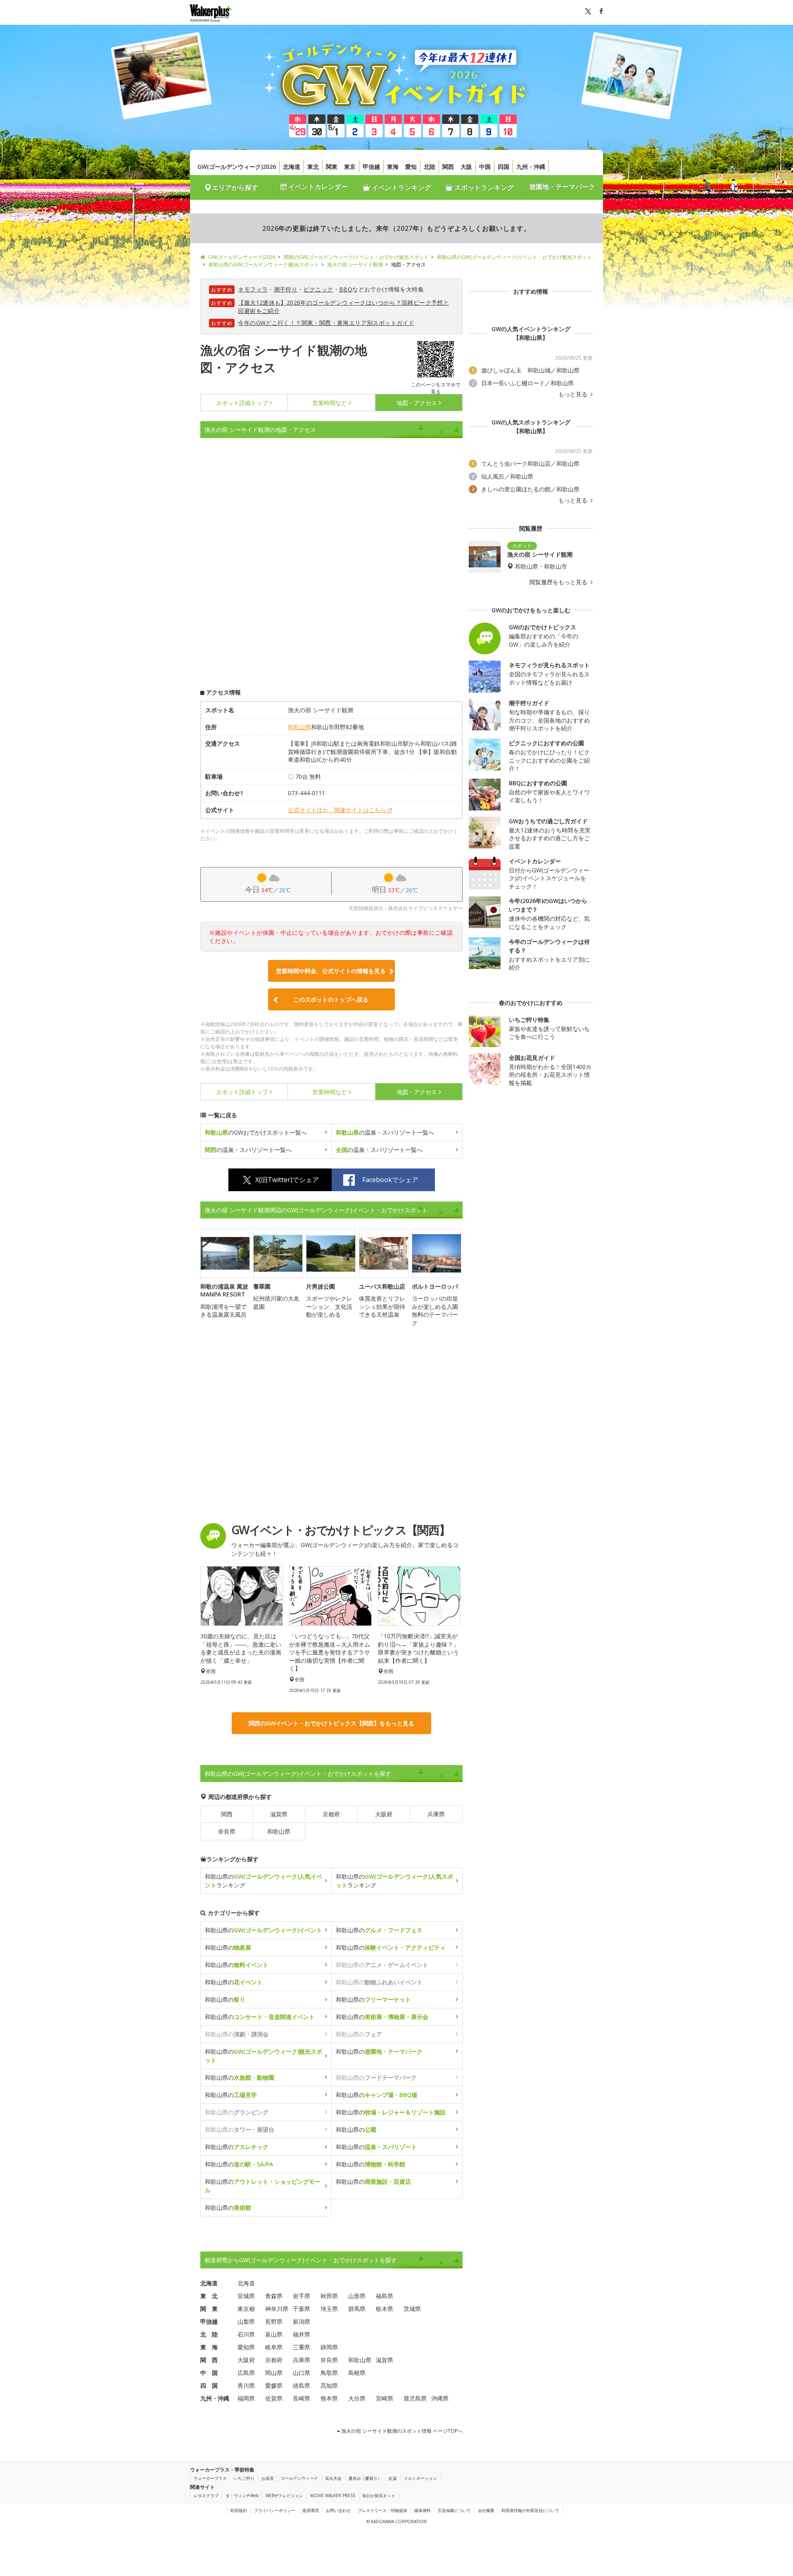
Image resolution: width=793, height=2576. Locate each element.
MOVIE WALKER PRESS (333, 2495)
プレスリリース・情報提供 (382, 2510)
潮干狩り (286, 289)
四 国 (209, 2385)
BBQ (346, 289)
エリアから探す (235, 187)
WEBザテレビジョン (284, 2495)
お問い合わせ (338, 2510)
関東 (332, 167)
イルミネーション (420, 2478)
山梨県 (246, 2321)
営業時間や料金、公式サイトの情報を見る (331, 971)
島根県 (357, 2373)
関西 (448, 167)
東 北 (209, 2296)
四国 (503, 167)
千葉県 (302, 2309)
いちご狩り (244, 2478)
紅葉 (393, 2478)
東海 (393, 167)
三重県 (302, 2347)
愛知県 (246, 2347)
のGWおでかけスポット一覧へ (256, 1132)
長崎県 (302, 2398)
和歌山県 (299, 727)
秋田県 (329, 2296)
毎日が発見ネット (379, 2495)
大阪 (466, 167)
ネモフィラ (253, 289)
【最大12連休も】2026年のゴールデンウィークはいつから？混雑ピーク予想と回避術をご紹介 (343, 307)
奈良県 (227, 1831)
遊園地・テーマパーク (562, 187)
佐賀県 (274, 2398)
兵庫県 (436, 1814)
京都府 (331, 1814)
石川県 (246, 2334)
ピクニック (318, 289)
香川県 (246, 2385)
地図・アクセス (417, 403)
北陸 (430, 167)
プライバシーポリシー (275, 2510)
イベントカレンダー (317, 187)
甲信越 (371, 167)
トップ (242, 403)
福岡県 (246, 2398)
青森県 (274, 2296)
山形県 (357, 2296)
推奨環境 (311, 2510)
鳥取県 (329, 2373)
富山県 (274, 2334)
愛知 (411, 167)
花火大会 (333, 2478)
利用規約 (239, 2510)
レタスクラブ (206, 2495)
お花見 (268, 2478)
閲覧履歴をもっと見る (559, 582)
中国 (485, 167)
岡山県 (274, 2373)
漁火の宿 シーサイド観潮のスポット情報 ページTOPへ (401, 2431)
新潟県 (302, 2321)
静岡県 (329, 2347)
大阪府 (384, 1814)
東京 (350, 167)
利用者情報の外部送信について (530, 2510)
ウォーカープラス (210, 2478)
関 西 (209, 2360)
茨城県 (412, 2309)
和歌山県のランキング (264, 1881)
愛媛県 (274, 2385)
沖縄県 (440, 2398)
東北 (313, 167)
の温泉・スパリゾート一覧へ (385, 1132)
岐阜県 (274, 2347)
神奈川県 (277, 2309)
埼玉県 (329, 2309)
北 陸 (209, 2334)
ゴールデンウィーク (299, 2478)
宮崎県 (385, 2398)
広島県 (246, 2373)
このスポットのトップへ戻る (331, 999)
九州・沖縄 (531, 167)
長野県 (274, 2321)
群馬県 (357, 2309)
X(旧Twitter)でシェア (287, 1180)
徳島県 (302, 2385)
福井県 (302, 2334)
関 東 (209, 2309)
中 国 (209, 2373)
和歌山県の (264, 1930)
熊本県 (329, 2398)
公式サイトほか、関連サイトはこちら (337, 810)
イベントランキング (401, 187)
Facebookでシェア (390, 1180)
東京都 (246, 2309)
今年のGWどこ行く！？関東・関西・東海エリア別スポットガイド (326, 323)
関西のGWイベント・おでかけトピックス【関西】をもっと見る (331, 1723)
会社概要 (486, 2510)
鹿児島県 (415, 2398)
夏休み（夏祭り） (365, 2478)
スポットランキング (483, 187)
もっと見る (574, 394)
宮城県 (246, 2296)
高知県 (329, 2385)
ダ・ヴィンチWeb (242, 2495)
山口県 (302, 2373)
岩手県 (302, 2296)
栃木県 (385, 2309)
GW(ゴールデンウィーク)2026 (237, 167)
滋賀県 (279, 1814)
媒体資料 (423, 2510)
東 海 (209, 2347)
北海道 (292, 167)
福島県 (385, 2296)
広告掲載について (454, 2510)
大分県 (357, 2398)
